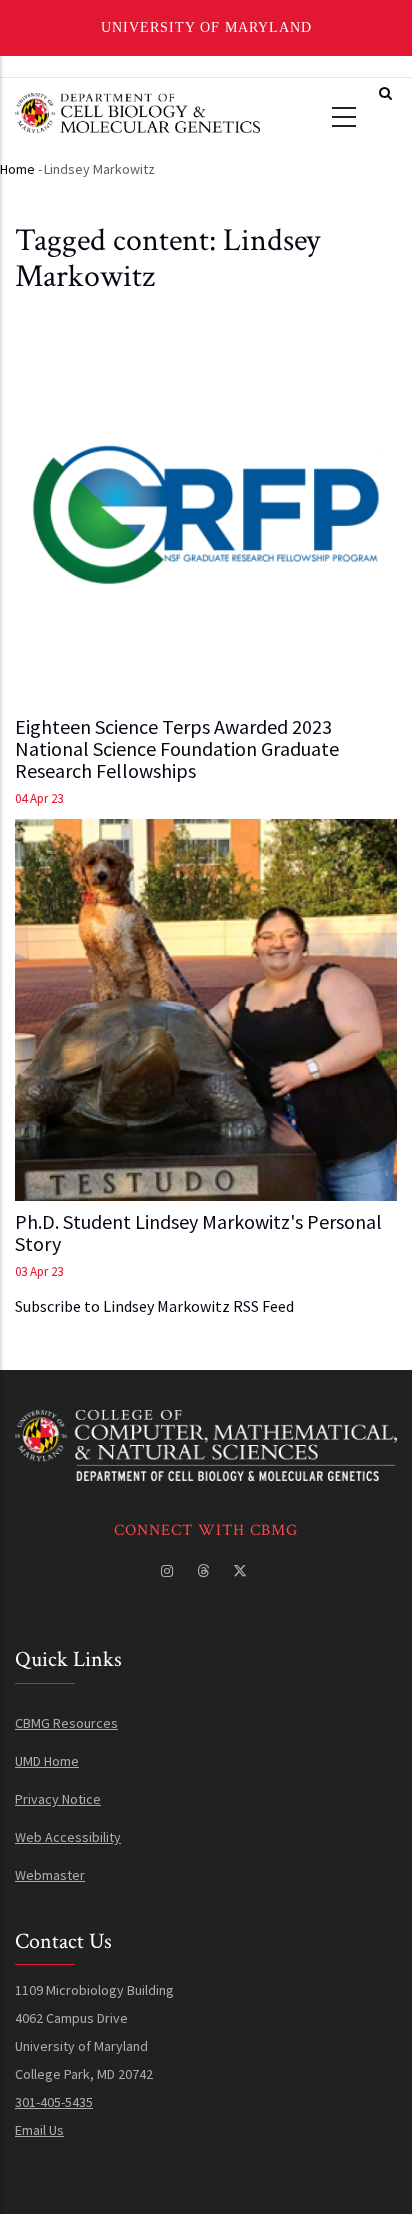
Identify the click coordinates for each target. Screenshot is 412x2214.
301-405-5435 (54, 2102)
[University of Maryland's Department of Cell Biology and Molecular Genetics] (206, 1424)
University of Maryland (206, 27)
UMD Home (47, 1761)
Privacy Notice (58, 1799)
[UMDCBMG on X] (242, 1571)
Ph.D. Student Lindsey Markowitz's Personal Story (198, 1233)
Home (17, 169)
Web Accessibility (68, 1837)
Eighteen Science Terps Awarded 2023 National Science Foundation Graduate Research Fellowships (177, 749)
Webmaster (50, 1875)
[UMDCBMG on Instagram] (169, 1571)
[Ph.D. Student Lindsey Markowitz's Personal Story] (206, 1010)
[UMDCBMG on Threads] (205, 1571)
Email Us (39, 2130)
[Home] (137, 110)
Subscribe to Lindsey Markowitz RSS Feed (154, 1306)
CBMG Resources (66, 1723)
